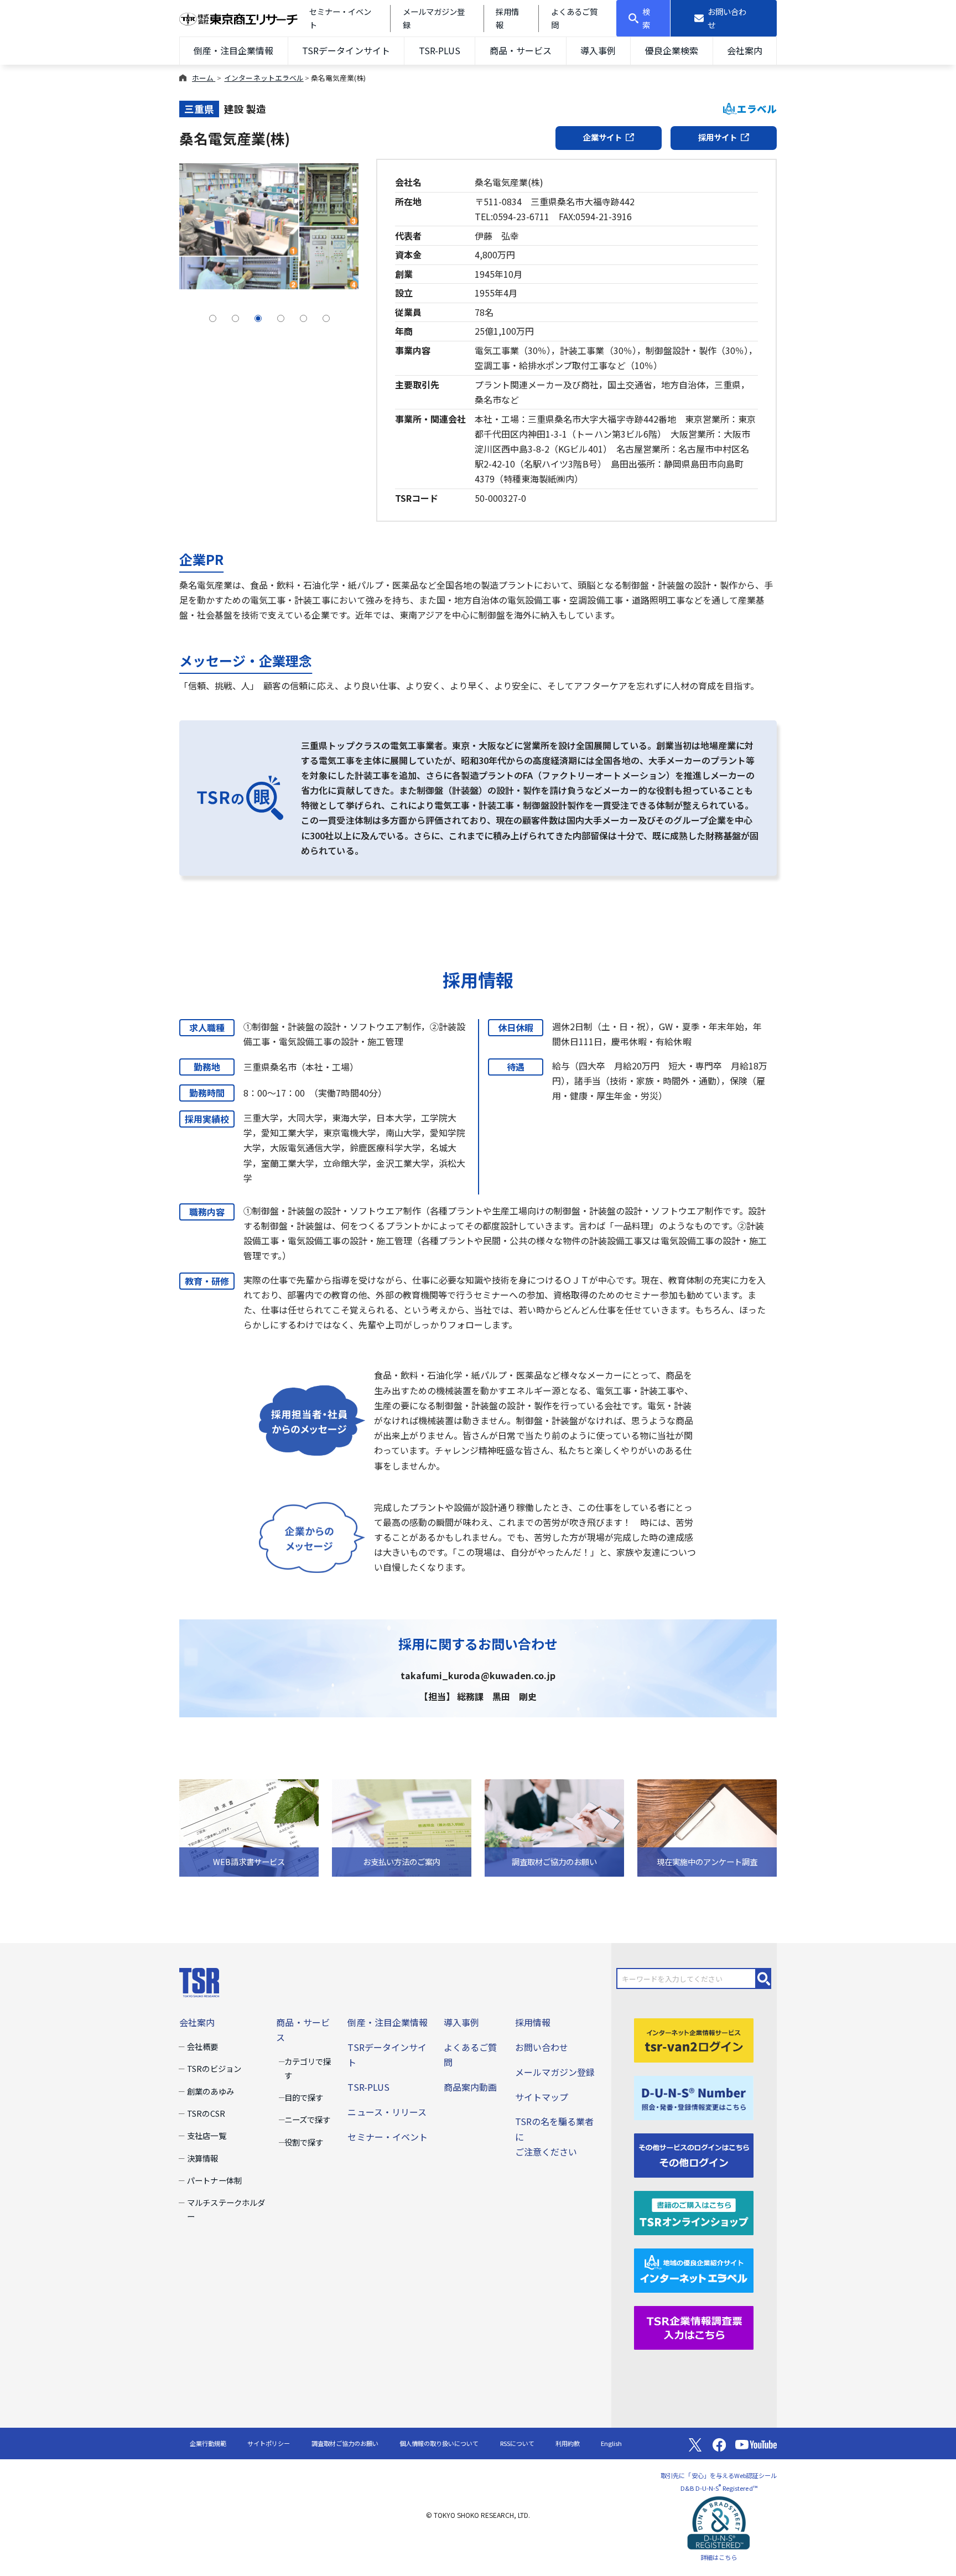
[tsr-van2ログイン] (694, 2039)
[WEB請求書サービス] (249, 1827)
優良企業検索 (672, 50)
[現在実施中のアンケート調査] (707, 1827)
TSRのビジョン (214, 2068)
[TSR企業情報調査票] (694, 2326)
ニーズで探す (307, 2119)
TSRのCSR (206, 2113)
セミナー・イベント (387, 2137)
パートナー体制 (214, 2180)
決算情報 (202, 2158)
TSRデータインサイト (346, 50)
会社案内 (745, 50)
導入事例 (598, 50)
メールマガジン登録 (555, 2072)
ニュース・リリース (387, 2112)
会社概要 (202, 2046)
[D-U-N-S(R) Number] (694, 2096)
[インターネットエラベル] (694, 2269)
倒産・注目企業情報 (233, 50)
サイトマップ (542, 2097)
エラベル (757, 109)
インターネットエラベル (264, 78)
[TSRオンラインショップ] (694, 2211)
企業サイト (602, 137)
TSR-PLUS (440, 50)
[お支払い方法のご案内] (402, 1827)
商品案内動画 (470, 2087)
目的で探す (304, 2097)
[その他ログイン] (694, 2154)
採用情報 (533, 2022)
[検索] (764, 1978)
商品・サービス (521, 50)
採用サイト (718, 137)
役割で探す (304, 2142)
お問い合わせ (542, 2047)
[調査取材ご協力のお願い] (554, 1827)
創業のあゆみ (210, 2091)
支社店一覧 (206, 2135)
